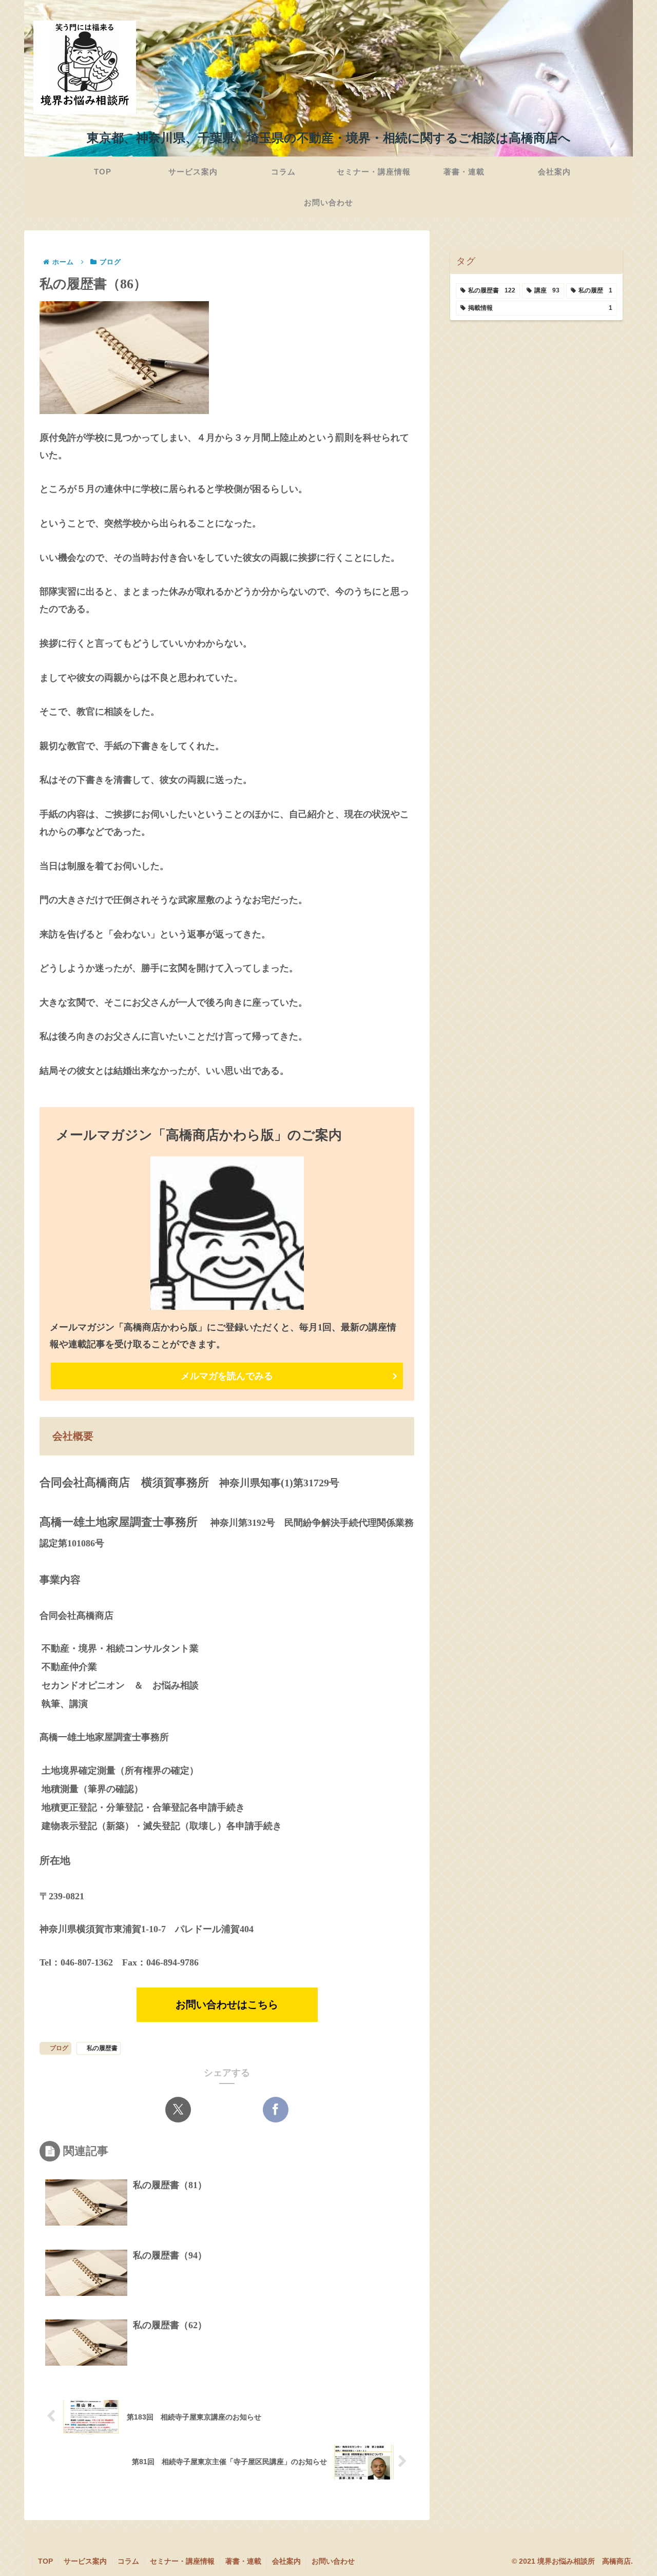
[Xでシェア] (178, 2110)
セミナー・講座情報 (182, 2561)
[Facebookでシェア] (276, 2110)
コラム (128, 2561)
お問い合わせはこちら (227, 2004)
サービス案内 (85, 2561)
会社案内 (286, 2561)
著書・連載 (243, 2561)
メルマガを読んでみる (227, 1376)
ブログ (59, 2048)
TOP (45, 2561)
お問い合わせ (333, 2561)
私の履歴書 (102, 2048)
